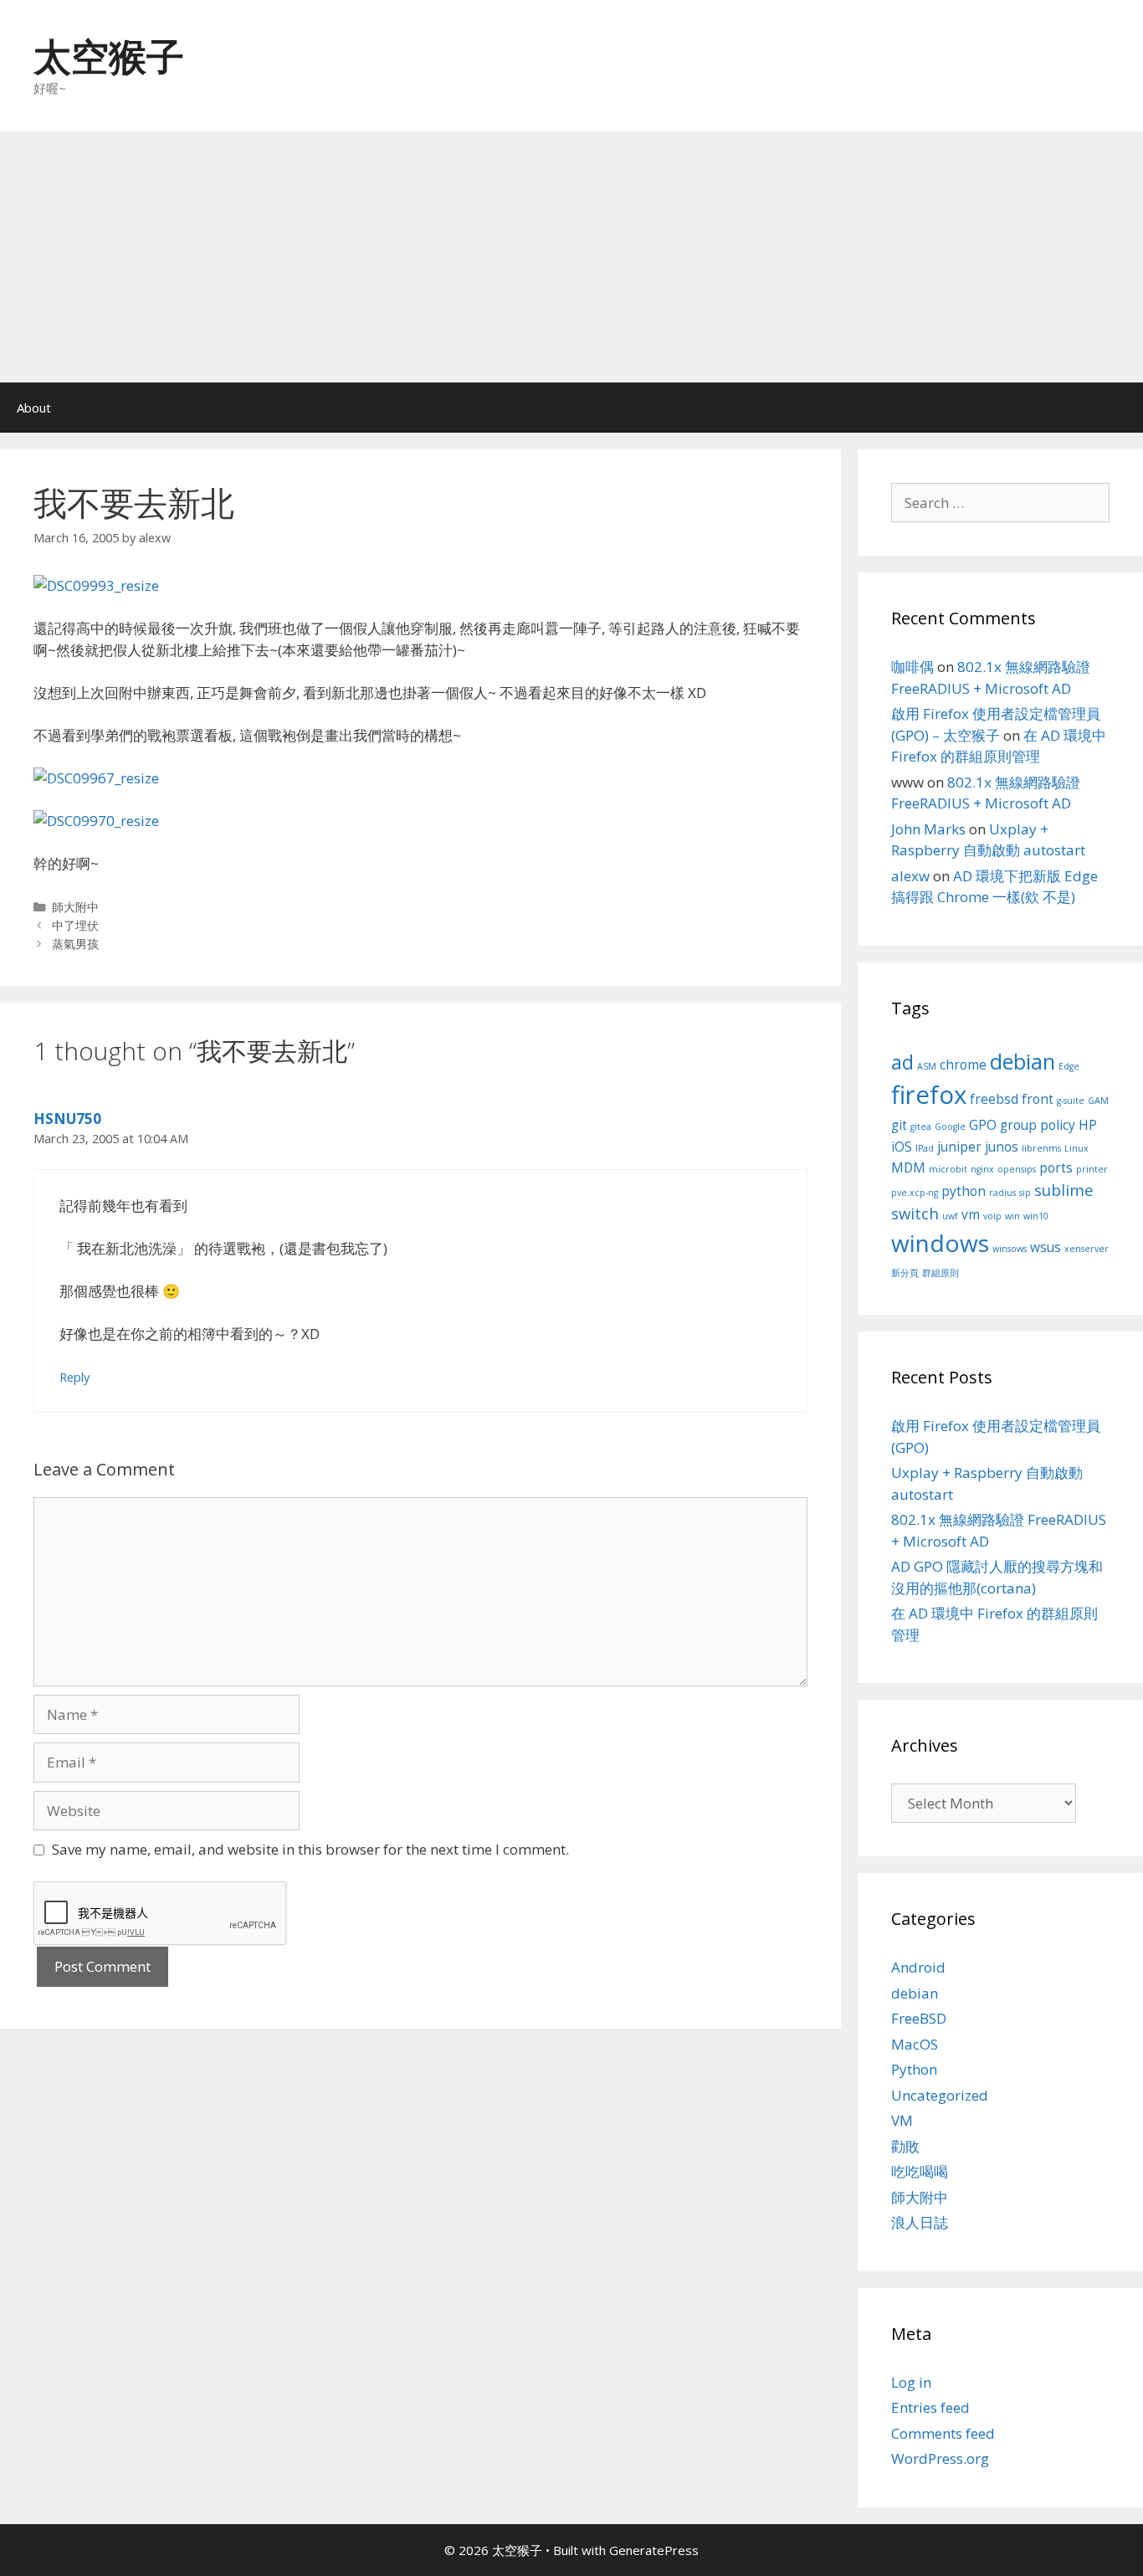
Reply (74, 1377)
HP (1088, 1125)
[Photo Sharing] (96, 585)
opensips (1017, 1169)
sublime (1064, 1190)
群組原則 (941, 1273)
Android (918, 1967)
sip (1025, 1193)
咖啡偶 (912, 667)
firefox (929, 1095)
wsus (1046, 1247)
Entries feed (930, 2407)
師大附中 (75, 907)
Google (950, 1126)
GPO (983, 1125)
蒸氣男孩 (75, 944)
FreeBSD (919, 2018)
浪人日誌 (920, 2222)
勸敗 (905, 2146)
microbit (948, 1169)
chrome (963, 1065)
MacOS (915, 2044)
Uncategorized (940, 2095)
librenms (1041, 1148)
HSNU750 (67, 1119)
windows (940, 1243)
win (1012, 1216)
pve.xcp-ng (915, 1193)
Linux (1076, 1148)
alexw (910, 876)
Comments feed (943, 2433)
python (964, 1191)
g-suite (1071, 1101)
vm (971, 1214)
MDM (908, 1167)
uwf (950, 1216)
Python (914, 2069)
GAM (1098, 1101)
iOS (902, 1147)
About (34, 408)
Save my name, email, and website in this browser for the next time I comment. (310, 1849)
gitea (921, 1126)
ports (1056, 1167)
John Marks (928, 829)
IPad (925, 1148)
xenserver (1087, 1249)
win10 (1036, 1216)
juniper (959, 1147)
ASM (927, 1066)
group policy (1038, 1125)
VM (902, 2120)
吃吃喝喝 (920, 2171)
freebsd (994, 1099)
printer (1092, 1169)
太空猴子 (109, 56)
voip (992, 1216)
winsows (1010, 1249)
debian (1023, 1061)
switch (915, 1213)
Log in (911, 2382)
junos (1002, 1147)
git (899, 1125)
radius (1002, 1193)
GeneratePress (654, 2550)
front (1038, 1099)
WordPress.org (940, 2458)
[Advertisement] (571, 257)
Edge (1069, 1066)
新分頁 (905, 1273)
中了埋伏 (75, 925)
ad (902, 1062)
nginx (982, 1169)
